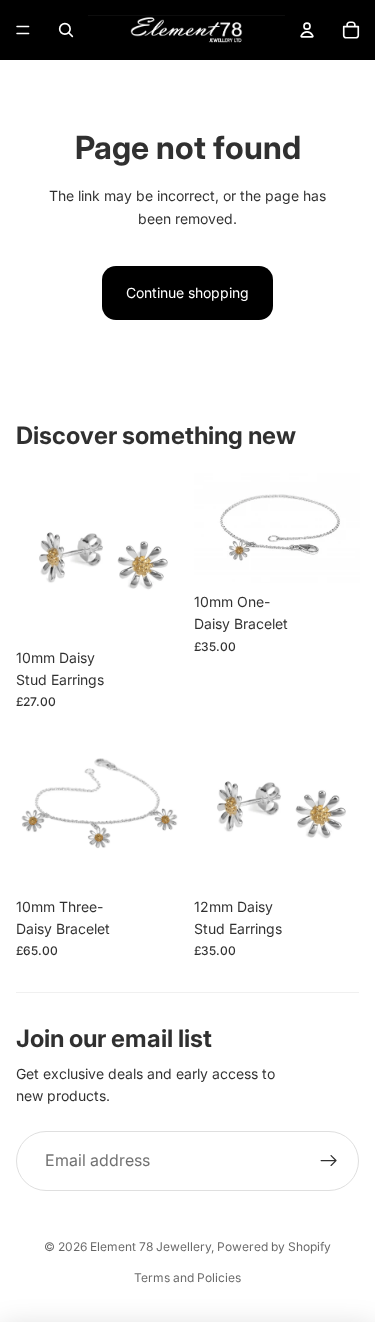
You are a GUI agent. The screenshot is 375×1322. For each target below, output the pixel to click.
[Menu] (23, 30)
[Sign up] (329, 1161)
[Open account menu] (307, 30)
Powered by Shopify (274, 1246)
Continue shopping (187, 292)
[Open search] (66, 30)
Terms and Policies (187, 1277)
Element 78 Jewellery (150, 1246)
